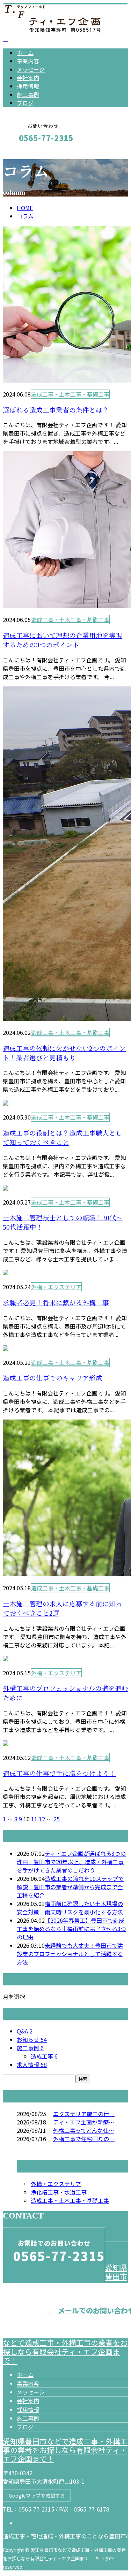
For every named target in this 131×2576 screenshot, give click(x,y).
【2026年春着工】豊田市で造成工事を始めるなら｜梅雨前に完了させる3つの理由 (71, 1929)
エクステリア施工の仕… (84, 2114)
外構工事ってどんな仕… (84, 2130)
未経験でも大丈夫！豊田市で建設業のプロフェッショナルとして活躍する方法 (70, 1954)
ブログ (25, 103)
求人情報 (32, 2064)
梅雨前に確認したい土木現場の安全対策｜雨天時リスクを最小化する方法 (70, 1908)
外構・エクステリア (56, 1287)
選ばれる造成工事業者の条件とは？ (56, 410)
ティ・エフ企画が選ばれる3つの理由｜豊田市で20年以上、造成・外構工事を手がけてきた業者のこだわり (71, 1862)
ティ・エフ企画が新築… (84, 2122)
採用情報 (28, 86)
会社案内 (28, 78)
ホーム (25, 53)
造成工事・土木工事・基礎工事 (70, 394)
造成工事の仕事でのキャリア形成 (53, 1378)
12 (42, 1819)
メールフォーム (27, 153)
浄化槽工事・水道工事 (59, 2192)
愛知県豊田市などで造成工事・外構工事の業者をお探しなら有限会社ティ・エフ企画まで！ (65, 2450)
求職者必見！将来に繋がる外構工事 (56, 1303)
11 (34, 1819)
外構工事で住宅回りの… (84, 2139)
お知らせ (32, 2039)
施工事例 (28, 94)
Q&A (25, 2031)
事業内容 (28, 61)
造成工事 (44, 2056)
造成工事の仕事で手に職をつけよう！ (59, 1774)
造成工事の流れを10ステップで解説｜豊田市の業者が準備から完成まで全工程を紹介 (70, 1887)
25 (57, 1819)
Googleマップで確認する (37, 2496)
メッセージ (31, 69)
